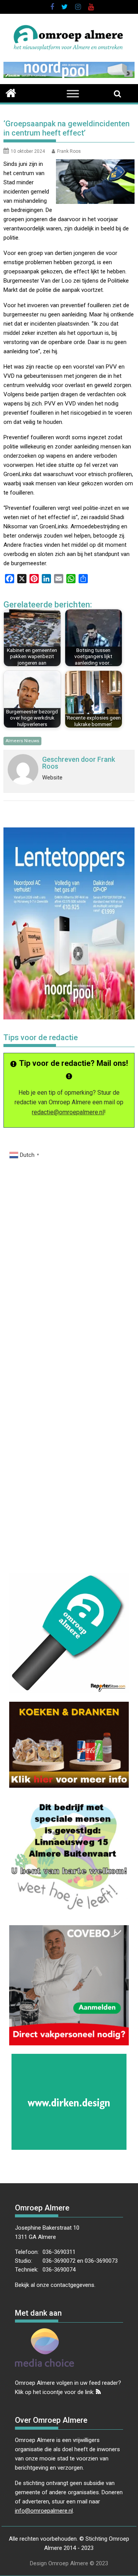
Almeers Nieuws (22, 741)
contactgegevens (72, 2285)
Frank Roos (69, 151)
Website (52, 778)
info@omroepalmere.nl (44, 2511)
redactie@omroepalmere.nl (68, 1112)
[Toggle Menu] (73, 94)
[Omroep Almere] (11, 92)
